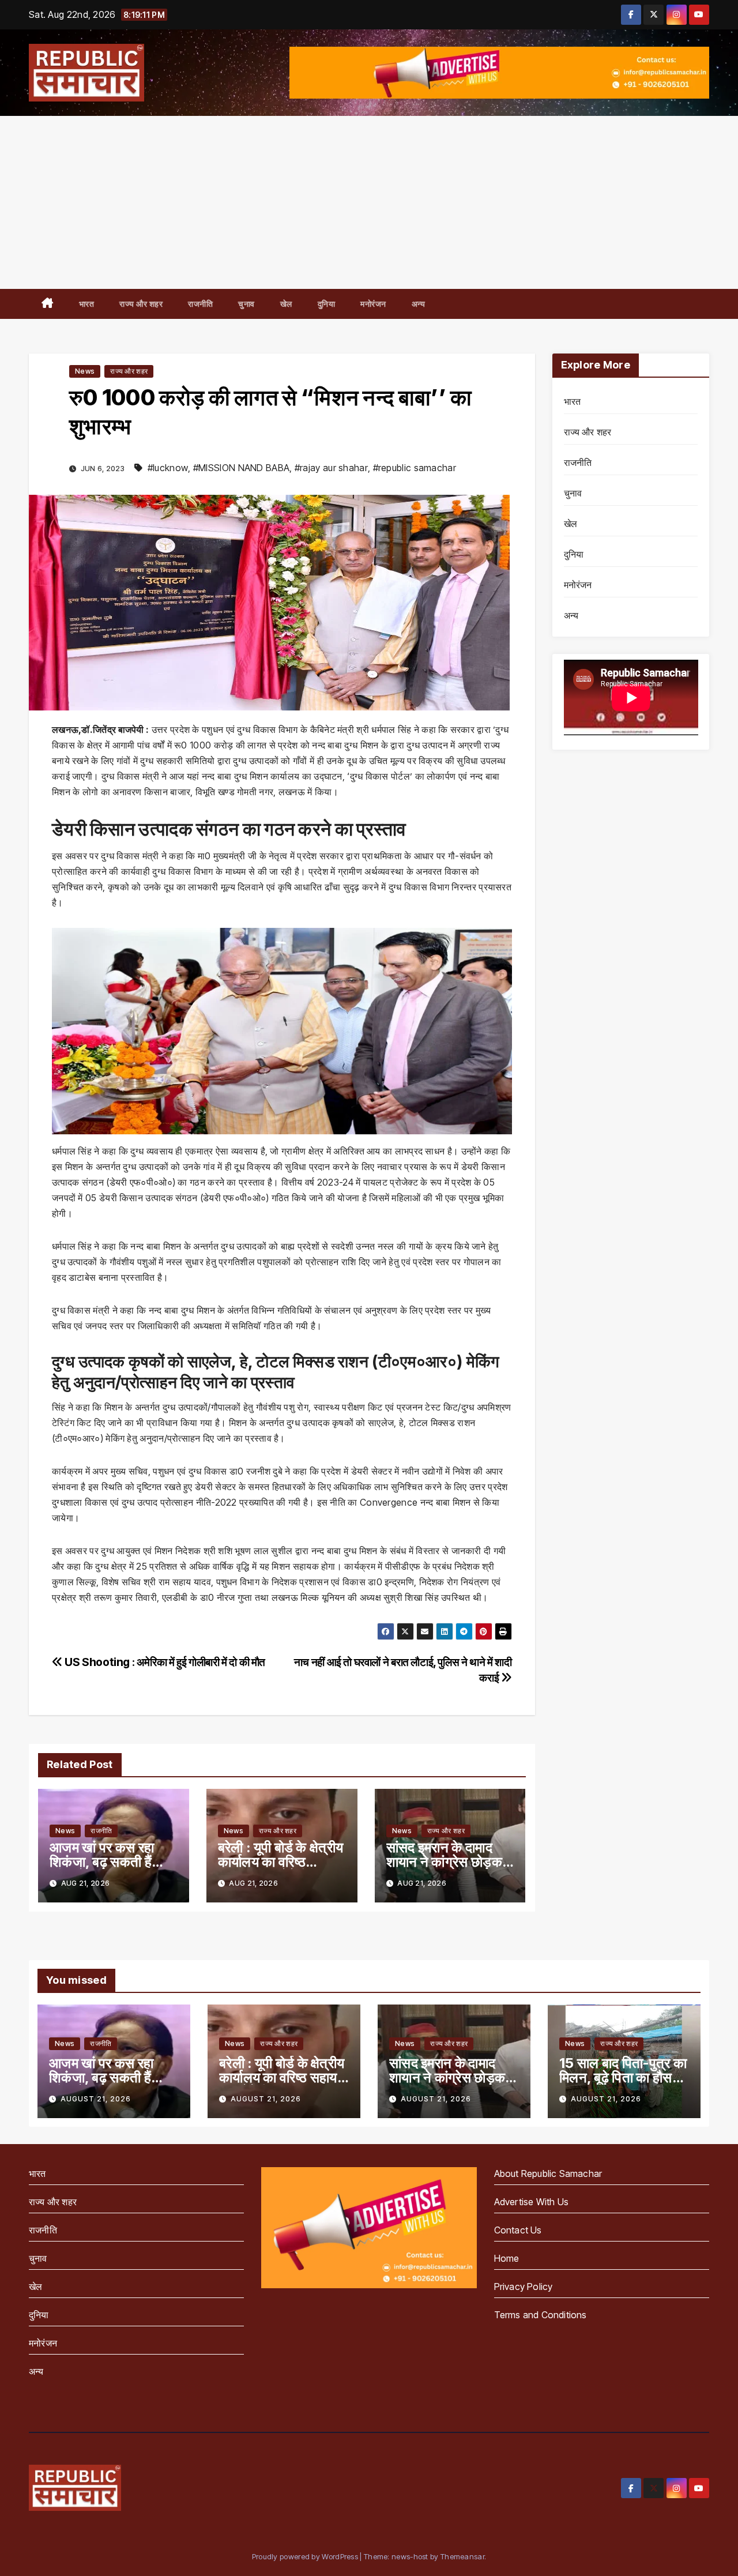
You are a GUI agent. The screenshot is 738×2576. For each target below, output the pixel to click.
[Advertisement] (369, 202)
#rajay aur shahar (331, 468)
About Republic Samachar (548, 2173)
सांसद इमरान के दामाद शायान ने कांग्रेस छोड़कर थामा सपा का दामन (447, 1862)
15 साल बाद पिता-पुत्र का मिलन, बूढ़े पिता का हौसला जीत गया (623, 2077)
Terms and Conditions (541, 2315)
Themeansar (462, 2556)
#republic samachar (415, 468)
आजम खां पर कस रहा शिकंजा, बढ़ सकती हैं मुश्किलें (102, 1862)
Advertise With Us (531, 2202)
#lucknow (168, 468)
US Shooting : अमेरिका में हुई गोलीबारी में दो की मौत (164, 1662)
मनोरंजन (373, 304)
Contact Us (518, 2230)
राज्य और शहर (141, 304)
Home (507, 2258)
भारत (87, 304)
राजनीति (200, 304)
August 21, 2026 (96, 2099)
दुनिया (327, 304)
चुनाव (246, 304)
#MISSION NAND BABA (241, 468)
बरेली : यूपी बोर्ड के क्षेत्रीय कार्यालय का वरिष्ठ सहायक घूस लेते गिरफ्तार (280, 1862)
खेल (286, 304)
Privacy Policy (524, 2287)
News (85, 371)
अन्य (419, 304)
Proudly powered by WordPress (306, 2556)
